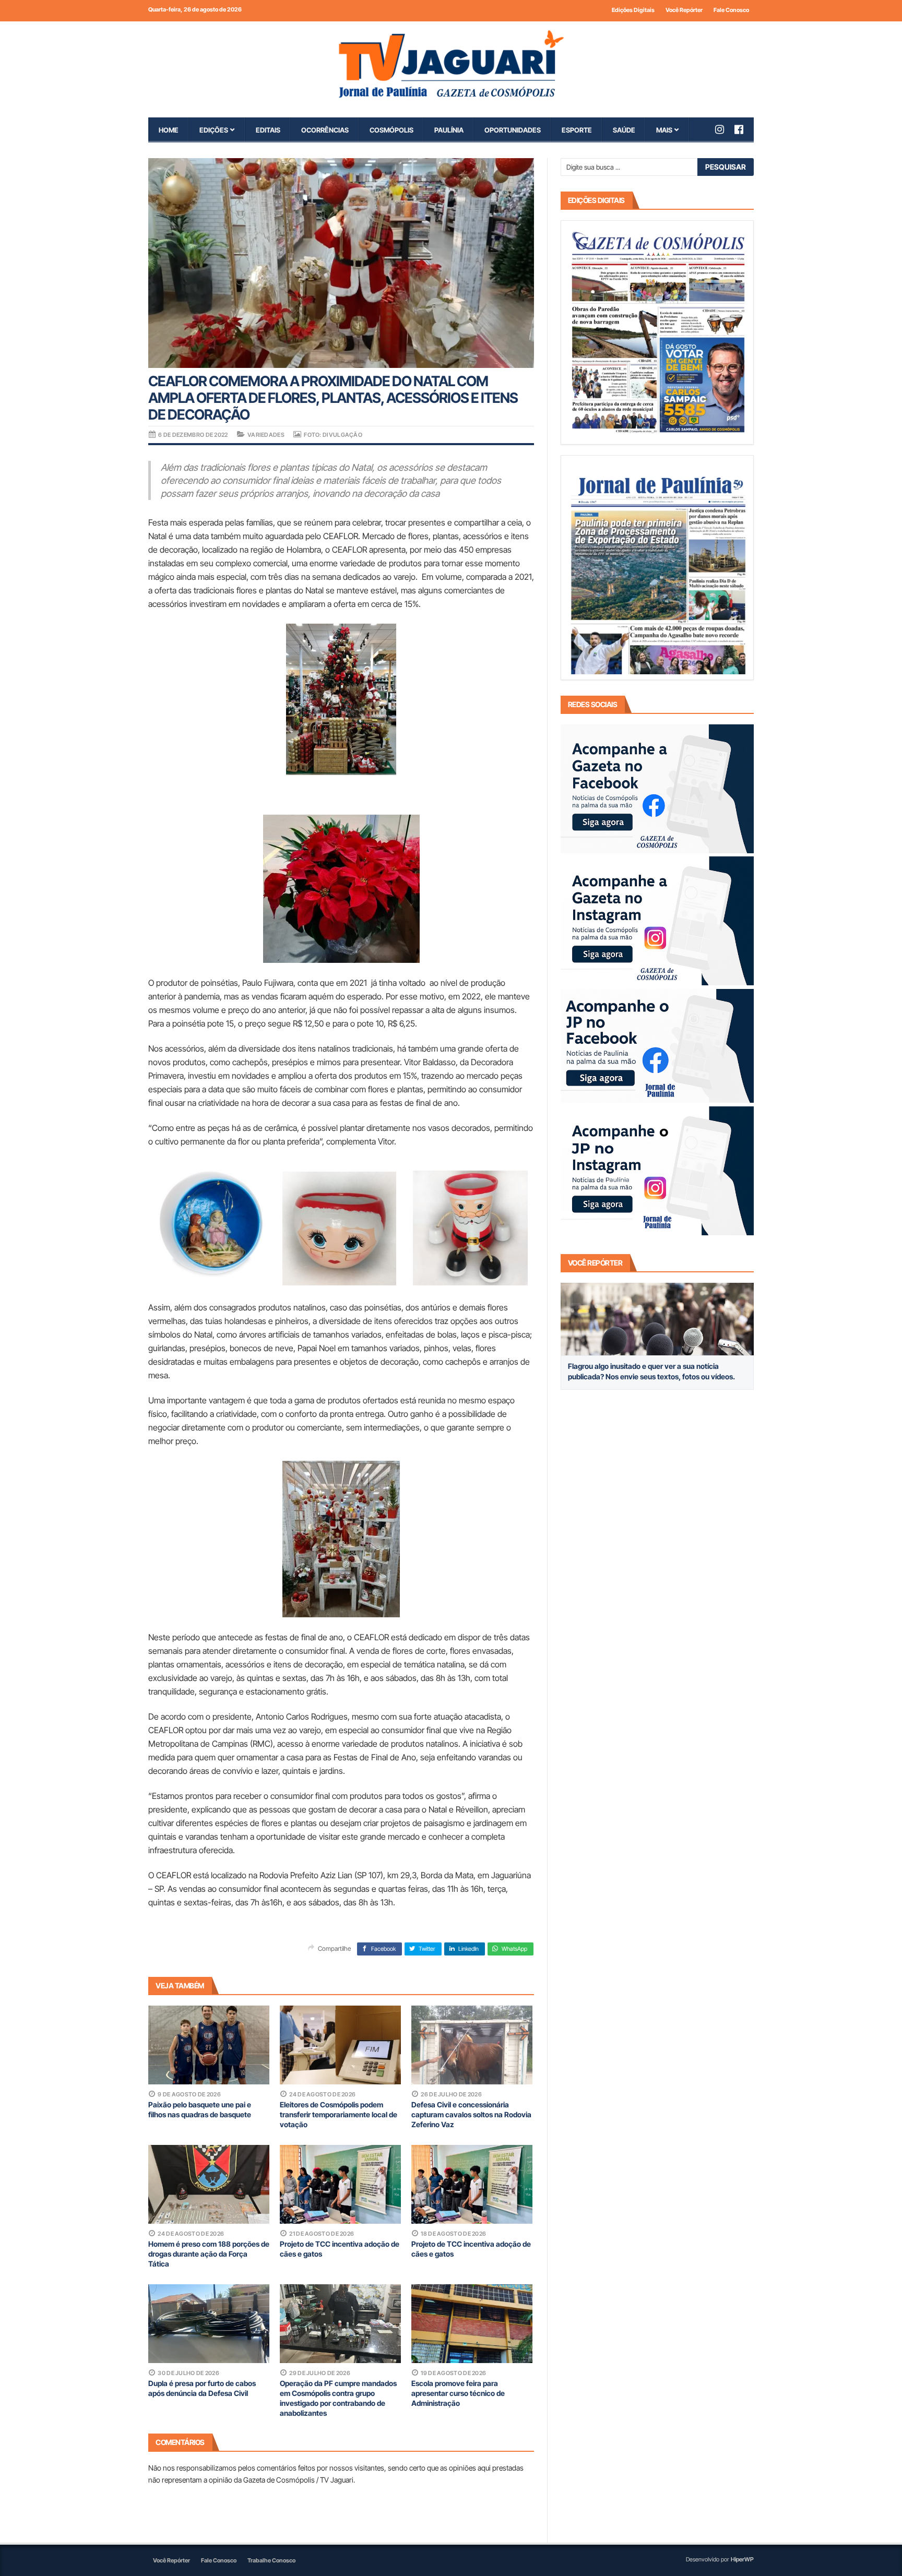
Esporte (577, 130)
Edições (214, 130)
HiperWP (742, 2559)
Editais (268, 130)
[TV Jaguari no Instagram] (725, 129)
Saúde (624, 130)
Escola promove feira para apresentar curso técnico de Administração (458, 2393)
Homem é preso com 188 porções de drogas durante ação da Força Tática (209, 2254)
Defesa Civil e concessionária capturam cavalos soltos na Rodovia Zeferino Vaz (471, 2114)
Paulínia (449, 130)
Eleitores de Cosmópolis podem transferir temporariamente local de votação (339, 2114)
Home (169, 130)
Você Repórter (684, 10)
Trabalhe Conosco (271, 2560)
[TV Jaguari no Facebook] (744, 129)
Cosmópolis (391, 130)
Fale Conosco (731, 10)
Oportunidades (513, 130)
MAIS (664, 130)
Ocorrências (325, 130)
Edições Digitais (633, 10)
